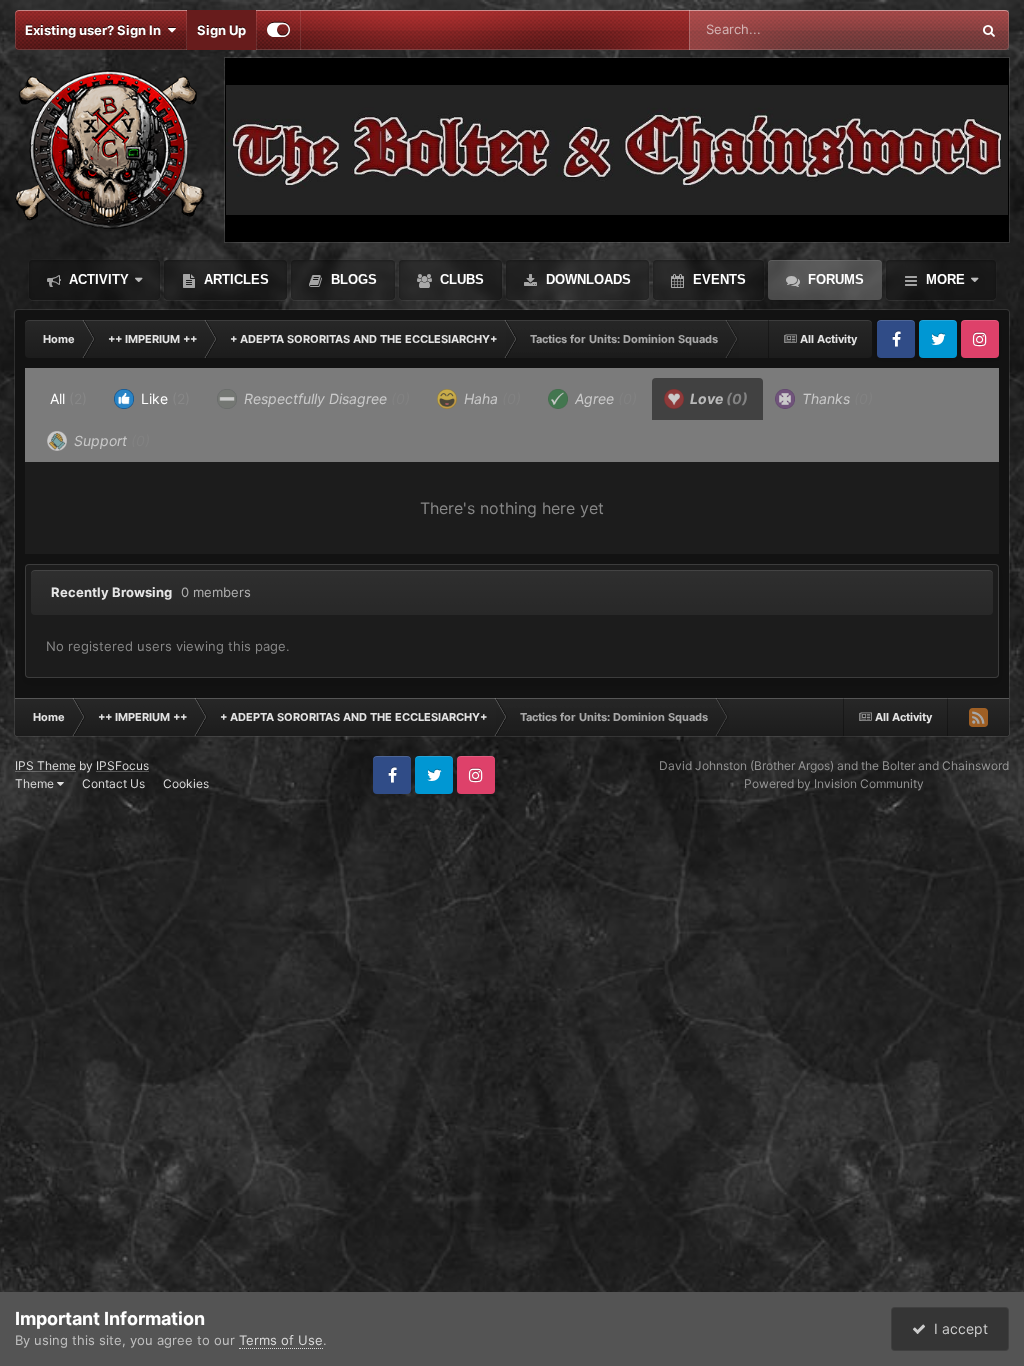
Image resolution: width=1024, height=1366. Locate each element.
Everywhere (908, 29)
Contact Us (113, 783)
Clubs (460, 279)
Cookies (186, 783)
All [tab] (68, 398)
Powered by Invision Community (834, 783)
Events (717, 279)
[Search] (989, 30)
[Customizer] (278, 30)
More (945, 279)
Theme (36, 783)
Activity (97, 279)
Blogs (352, 279)
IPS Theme (45, 765)
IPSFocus (122, 765)
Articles (234, 279)
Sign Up (221, 30)
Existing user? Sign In (96, 30)
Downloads (586, 279)
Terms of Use (281, 1340)
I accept (957, 1328)
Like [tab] (163, 398)
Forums (834, 279)
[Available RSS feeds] (978, 717)
